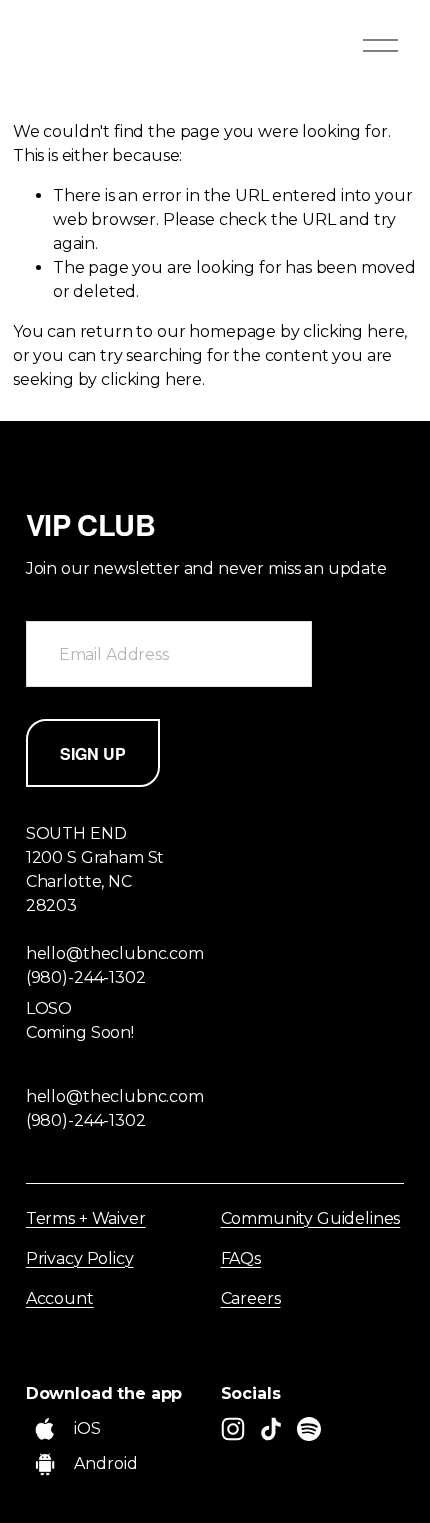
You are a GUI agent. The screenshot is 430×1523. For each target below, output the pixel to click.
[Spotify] (309, 1429)
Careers (251, 1298)
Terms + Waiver (86, 1218)
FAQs (241, 1258)
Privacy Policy (80, 1258)
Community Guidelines (311, 1218)
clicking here (353, 331)
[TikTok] (271, 1429)
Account (60, 1298)
